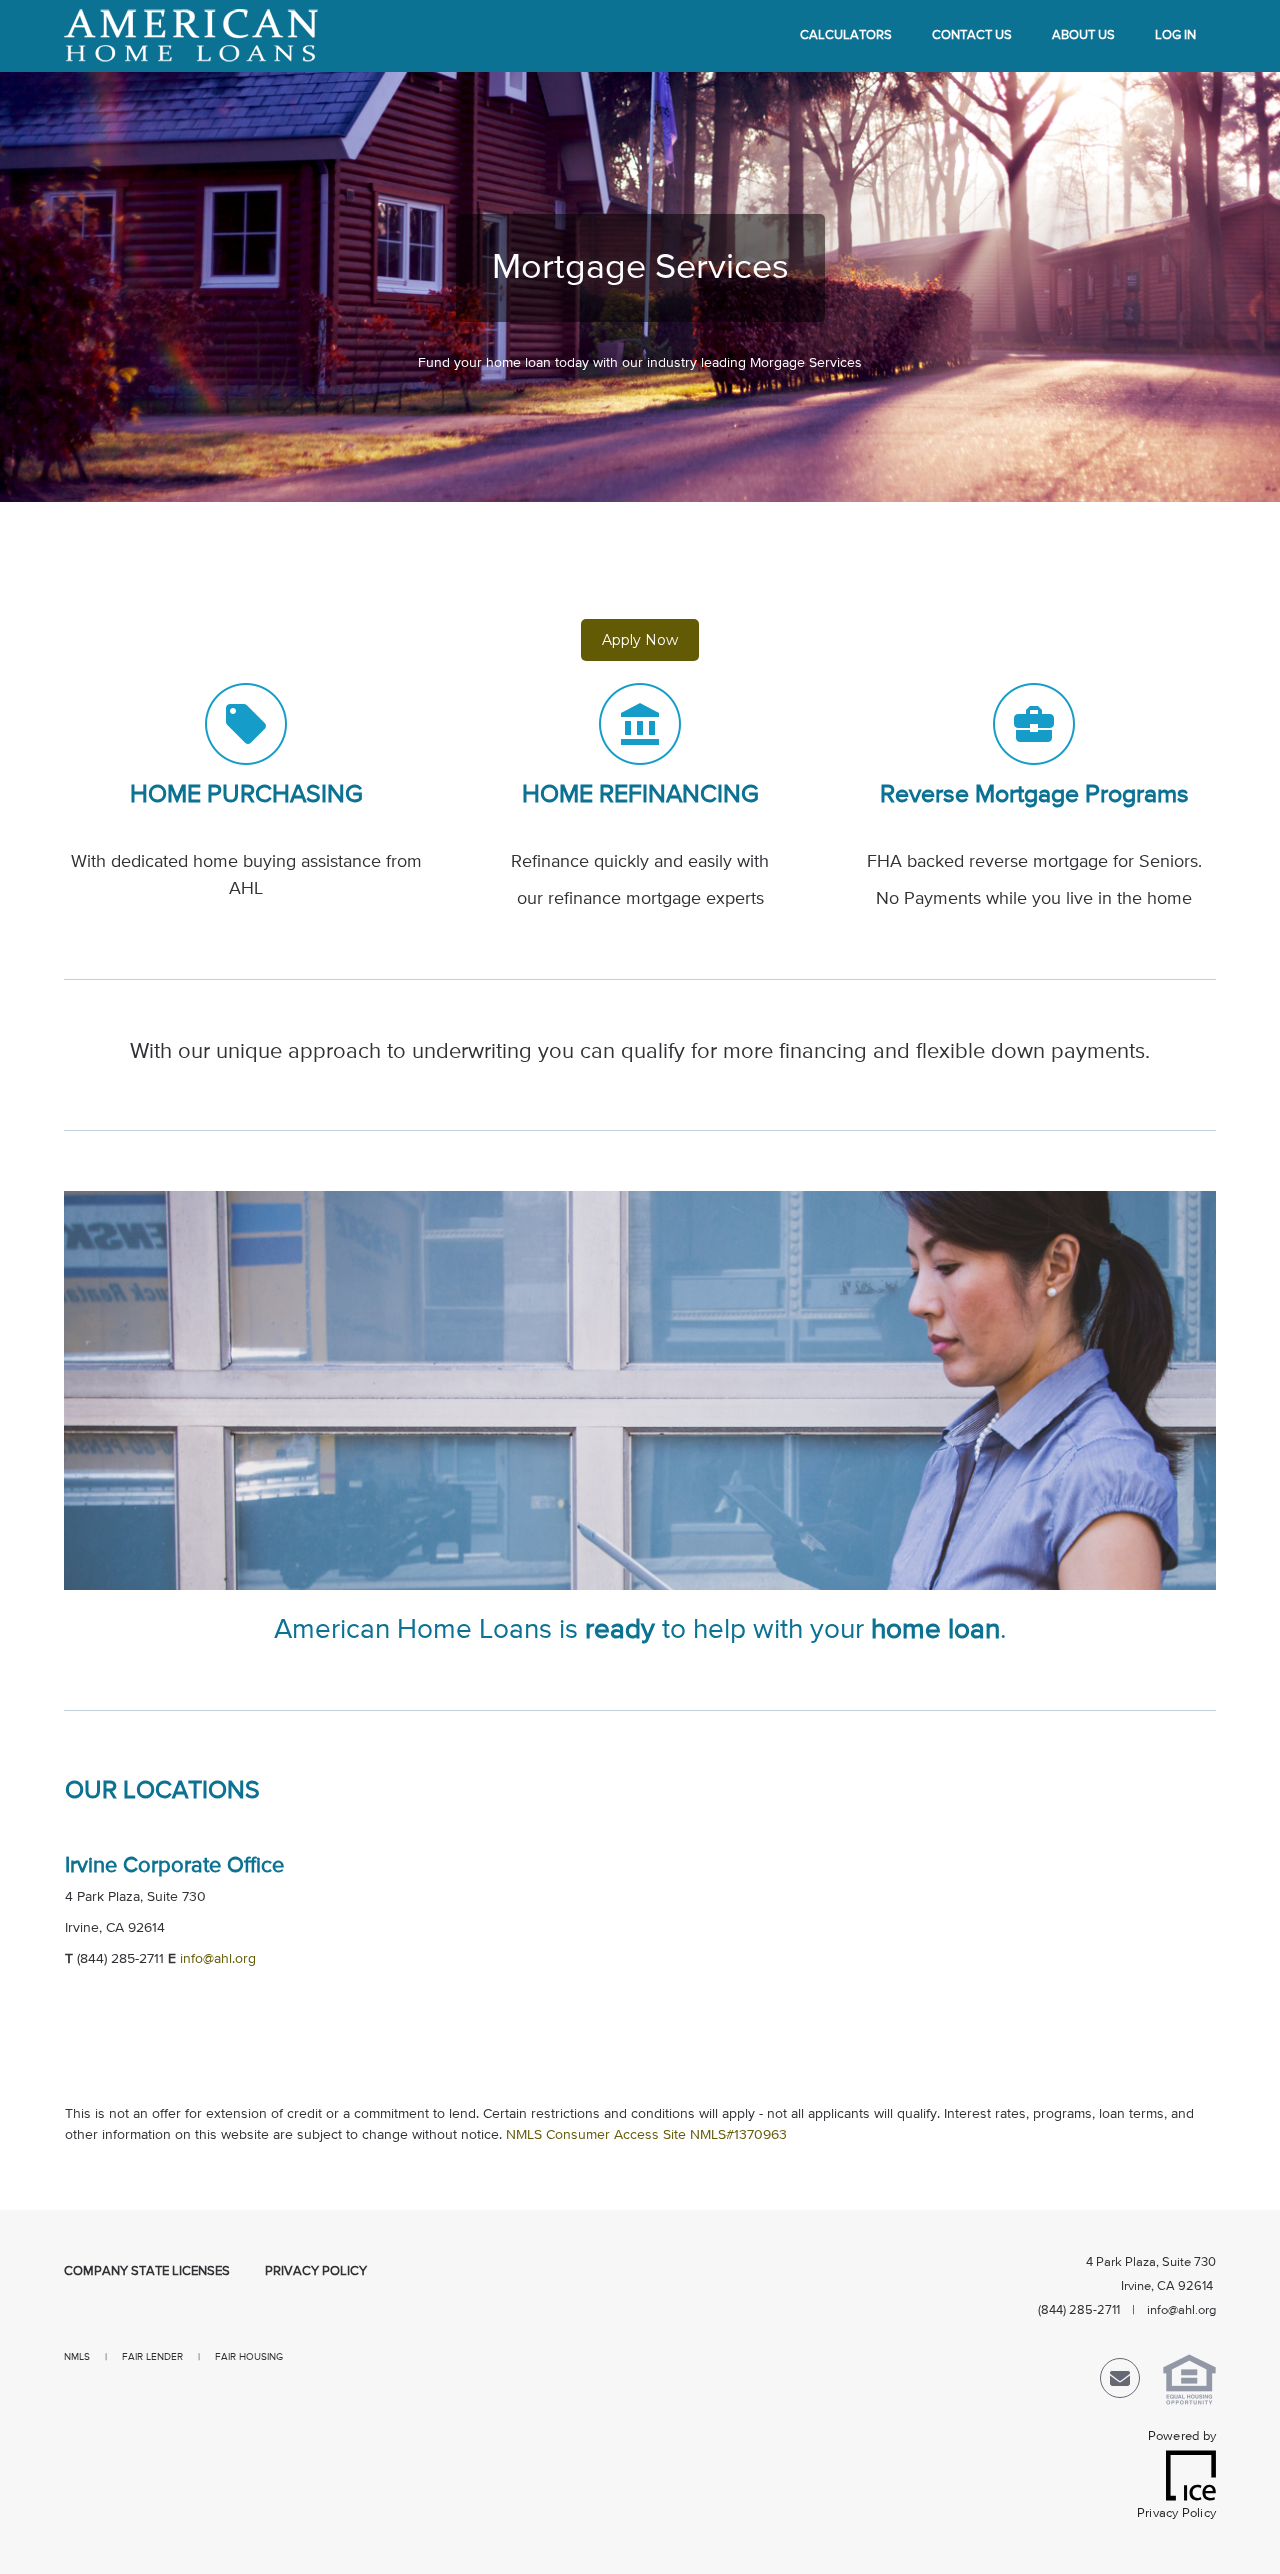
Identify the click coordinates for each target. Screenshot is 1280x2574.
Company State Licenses (147, 2271)
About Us (1083, 35)
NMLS (84, 2357)
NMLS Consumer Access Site (596, 2135)
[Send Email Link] (1120, 2382)
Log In (1175, 35)
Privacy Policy (316, 2271)
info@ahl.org (218, 1959)
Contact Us (972, 35)
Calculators (846, 35)
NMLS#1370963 (738, 2135)
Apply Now (640, 640)
